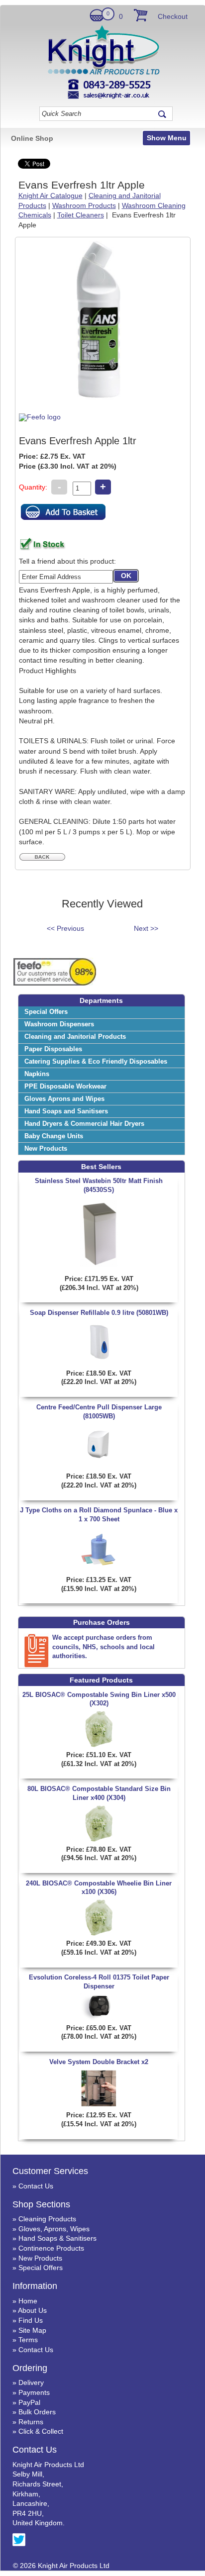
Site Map (32, 2330)
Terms (28, 2340)
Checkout (173, 16)
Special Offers (46, 1012)
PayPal (29, 2402)
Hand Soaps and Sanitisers (66, 1111)
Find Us (31, 2320)
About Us (32, 2310)
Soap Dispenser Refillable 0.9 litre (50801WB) (99, 1313)
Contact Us (36, 2186)
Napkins (37, 1074)
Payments (34, 2392)
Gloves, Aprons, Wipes (54, 2229)
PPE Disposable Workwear (65, 1087)
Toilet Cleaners (81, 215)
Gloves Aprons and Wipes (64, 1099)
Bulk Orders (37, 2412)
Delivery (31, 2382)
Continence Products (51, 2248)
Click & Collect (41, 2431)
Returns (31, 2422)
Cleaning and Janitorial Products (75, 1037)
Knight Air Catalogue (51, 196)
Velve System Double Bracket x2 (99, 2062)
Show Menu (167, 138)
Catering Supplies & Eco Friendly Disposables (96, 1062)
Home (28, 2301)
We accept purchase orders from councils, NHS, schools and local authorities (103, 1646)
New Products (46, 1149)
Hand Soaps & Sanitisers (57, 2238)
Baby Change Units (54, 1136)
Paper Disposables (53, 1049)
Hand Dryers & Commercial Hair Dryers (84, 1124)
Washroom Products (84, 205)
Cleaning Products (47, 2219)
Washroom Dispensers (59, 1024)
